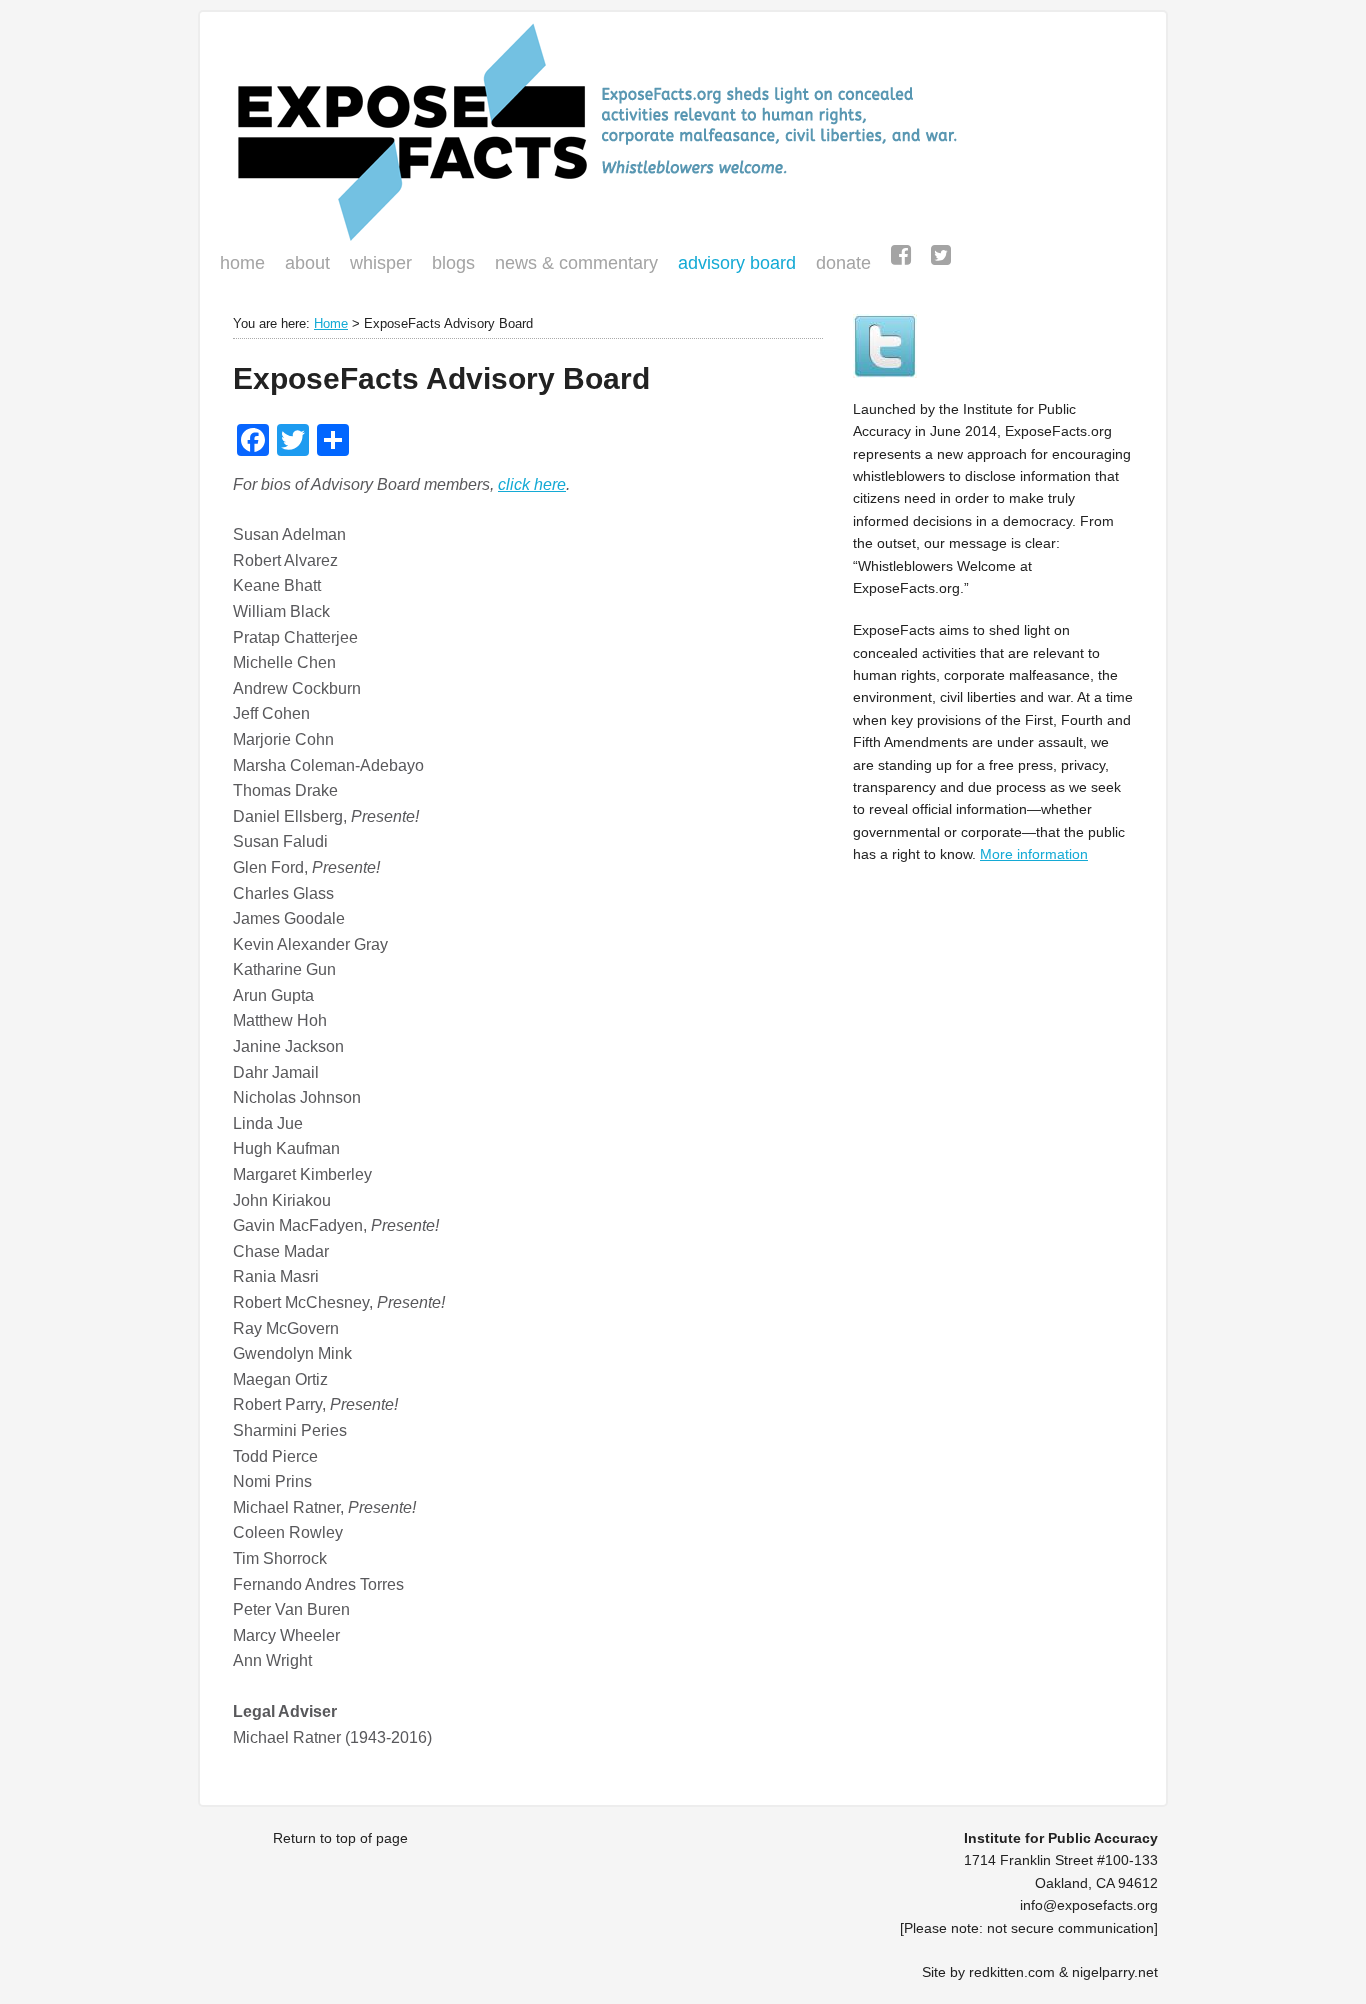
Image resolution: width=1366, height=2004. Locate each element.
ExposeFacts (683, 132)
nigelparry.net (1115, 1972)
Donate (838, 265)
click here (532, 484)
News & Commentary (576, 263)
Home (242, 263)
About (307, 263)
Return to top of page (340, 1838)
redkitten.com (1012, 1972)
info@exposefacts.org (1089, 1905)
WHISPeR (381, 263)
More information (1034, 854)
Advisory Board (737, 263)
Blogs (448, 265)
